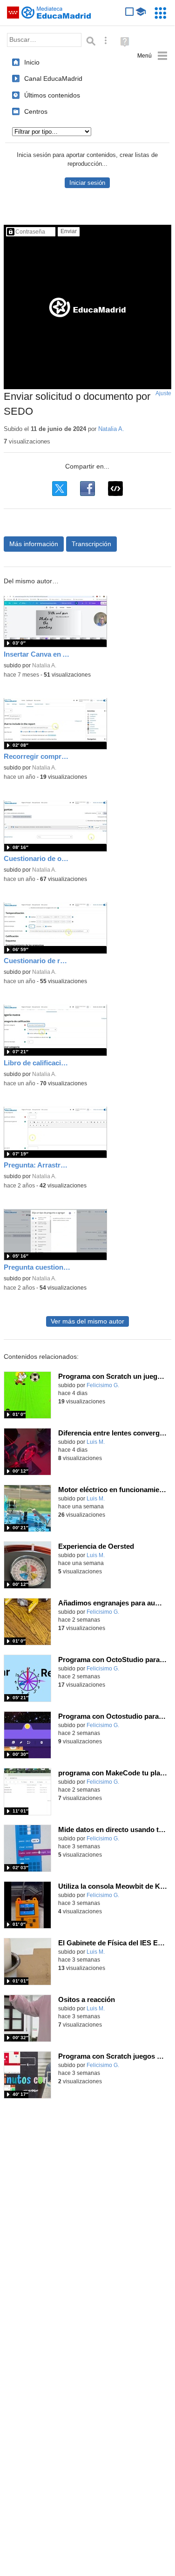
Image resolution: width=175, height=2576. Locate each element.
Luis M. (96, 1442)
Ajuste (163, 393)
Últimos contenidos (52, 95)
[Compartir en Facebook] (87, 489)
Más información (34, 544)
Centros (36, 111)
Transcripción (91, 544)
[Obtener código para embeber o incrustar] (115, 489)
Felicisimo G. (103, 1385)
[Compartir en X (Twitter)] (60, 489)
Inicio (32, 62)
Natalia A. (111, 429)
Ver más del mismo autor (87, 1321)
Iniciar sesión (87, 183)
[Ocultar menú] (152, 56)
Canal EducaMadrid (53, 78)
